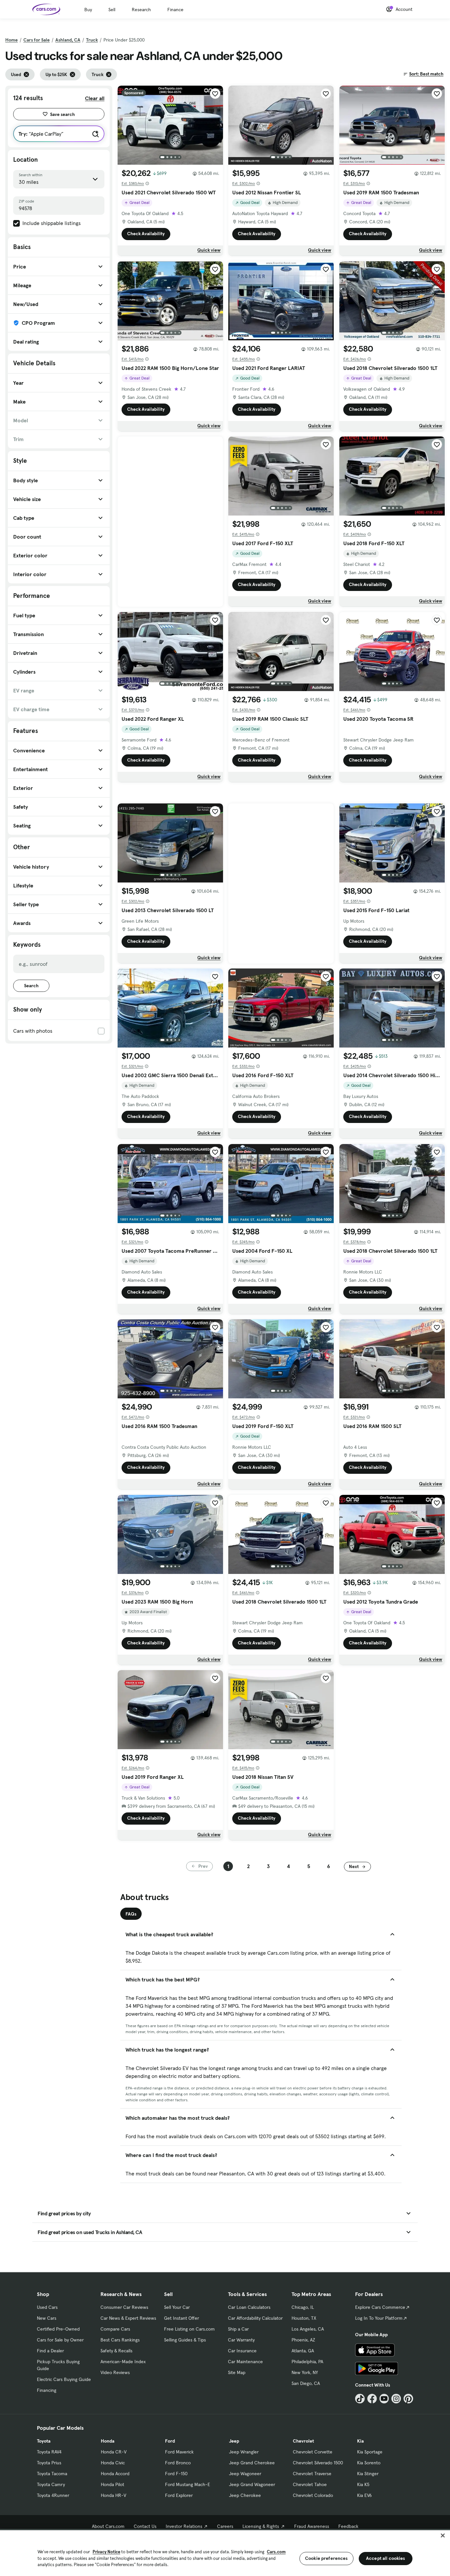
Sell (112, 10)
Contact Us (145, 2526)
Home (12, 40)
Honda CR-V (114, 2452)
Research (141, 10)
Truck (92, 40)
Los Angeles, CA (308, 2329)
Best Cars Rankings (120, 2340)
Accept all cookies (386, 2558)
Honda (108, 2441)
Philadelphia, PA (307, 2362)
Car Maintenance (245, 2362)
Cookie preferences (326, 2558)
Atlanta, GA (303, 2351)
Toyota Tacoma (52, 2474)
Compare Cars (115, 2329)
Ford (170, 2441)
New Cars (47, 2318)
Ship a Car (238, 2329)
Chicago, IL (303, 2307)
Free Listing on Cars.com (189, 2329)
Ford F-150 (176, 2474)
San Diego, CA (306, 2383)
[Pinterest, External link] (408, 2399)
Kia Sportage (370, 2452)
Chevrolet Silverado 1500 (318, 2463)
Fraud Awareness (312, 2526)
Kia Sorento (369, 2463)
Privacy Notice (106, 2552)
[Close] (443, 2535)
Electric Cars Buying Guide (64, 2379)
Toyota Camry (51, 2484)
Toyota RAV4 (49, 2452)
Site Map (237, 2372)
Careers (225, 2526)
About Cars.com (108, 2526)
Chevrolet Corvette (313, 2452)
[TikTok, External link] (360, 2399)
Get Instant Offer (182, 2318)
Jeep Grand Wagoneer (252, 2484)
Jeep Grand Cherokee (252, 2463)
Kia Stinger (368, 2474)
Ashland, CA (68, 40)
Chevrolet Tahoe (310, 2484)
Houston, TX (304, 2318)
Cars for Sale (37, 40)
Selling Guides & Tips (185, 2340)
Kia (360, 2441)
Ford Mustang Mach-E (188, 2484)
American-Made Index (123, 2362)
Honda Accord (115, 2474)
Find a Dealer (50, 2351)
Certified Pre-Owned (58, 2329)
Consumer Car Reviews (124, 2307)
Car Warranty (241, 2340)
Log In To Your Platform (379, 2318)
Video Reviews (115, 2372)
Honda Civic (113, 2463)
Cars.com (276, 2552)
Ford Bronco (178, 2463)
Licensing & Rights (261, 2526)
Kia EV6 (365, 2495)
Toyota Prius (49, 2463)
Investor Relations (184, 2526)
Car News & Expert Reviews (128, 2318)
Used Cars (47, 2307)
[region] (225, 2552)
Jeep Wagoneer (245, 2474)
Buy (88, 10)
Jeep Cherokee (245, 2495)
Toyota (44, 2441)
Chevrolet (303, 2441)
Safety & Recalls (116, 2351)
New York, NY (305, 2372)
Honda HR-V (113, 2495)
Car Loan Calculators (249, 2307)
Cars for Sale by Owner (60, 2340)
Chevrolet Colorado (313, 2495)
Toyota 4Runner (53, 2495)
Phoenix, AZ (303, 2340)
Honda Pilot (112, 2484)
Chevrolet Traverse (312, 2474)
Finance (175, 10)
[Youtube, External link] (384, 2399)
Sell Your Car (177, 2307)
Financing (47, 2390)
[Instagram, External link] (396, 2399)
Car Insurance (242, 2351)
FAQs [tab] (131, 1914)
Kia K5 (363, 2484)
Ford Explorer (179, 2495)
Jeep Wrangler (244, 2452)
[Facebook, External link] (372, 2399)
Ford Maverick (179, 2452)
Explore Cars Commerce (380, 2307)
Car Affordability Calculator (255, 2318)
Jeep (234, 2441)
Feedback (348, 2526)
